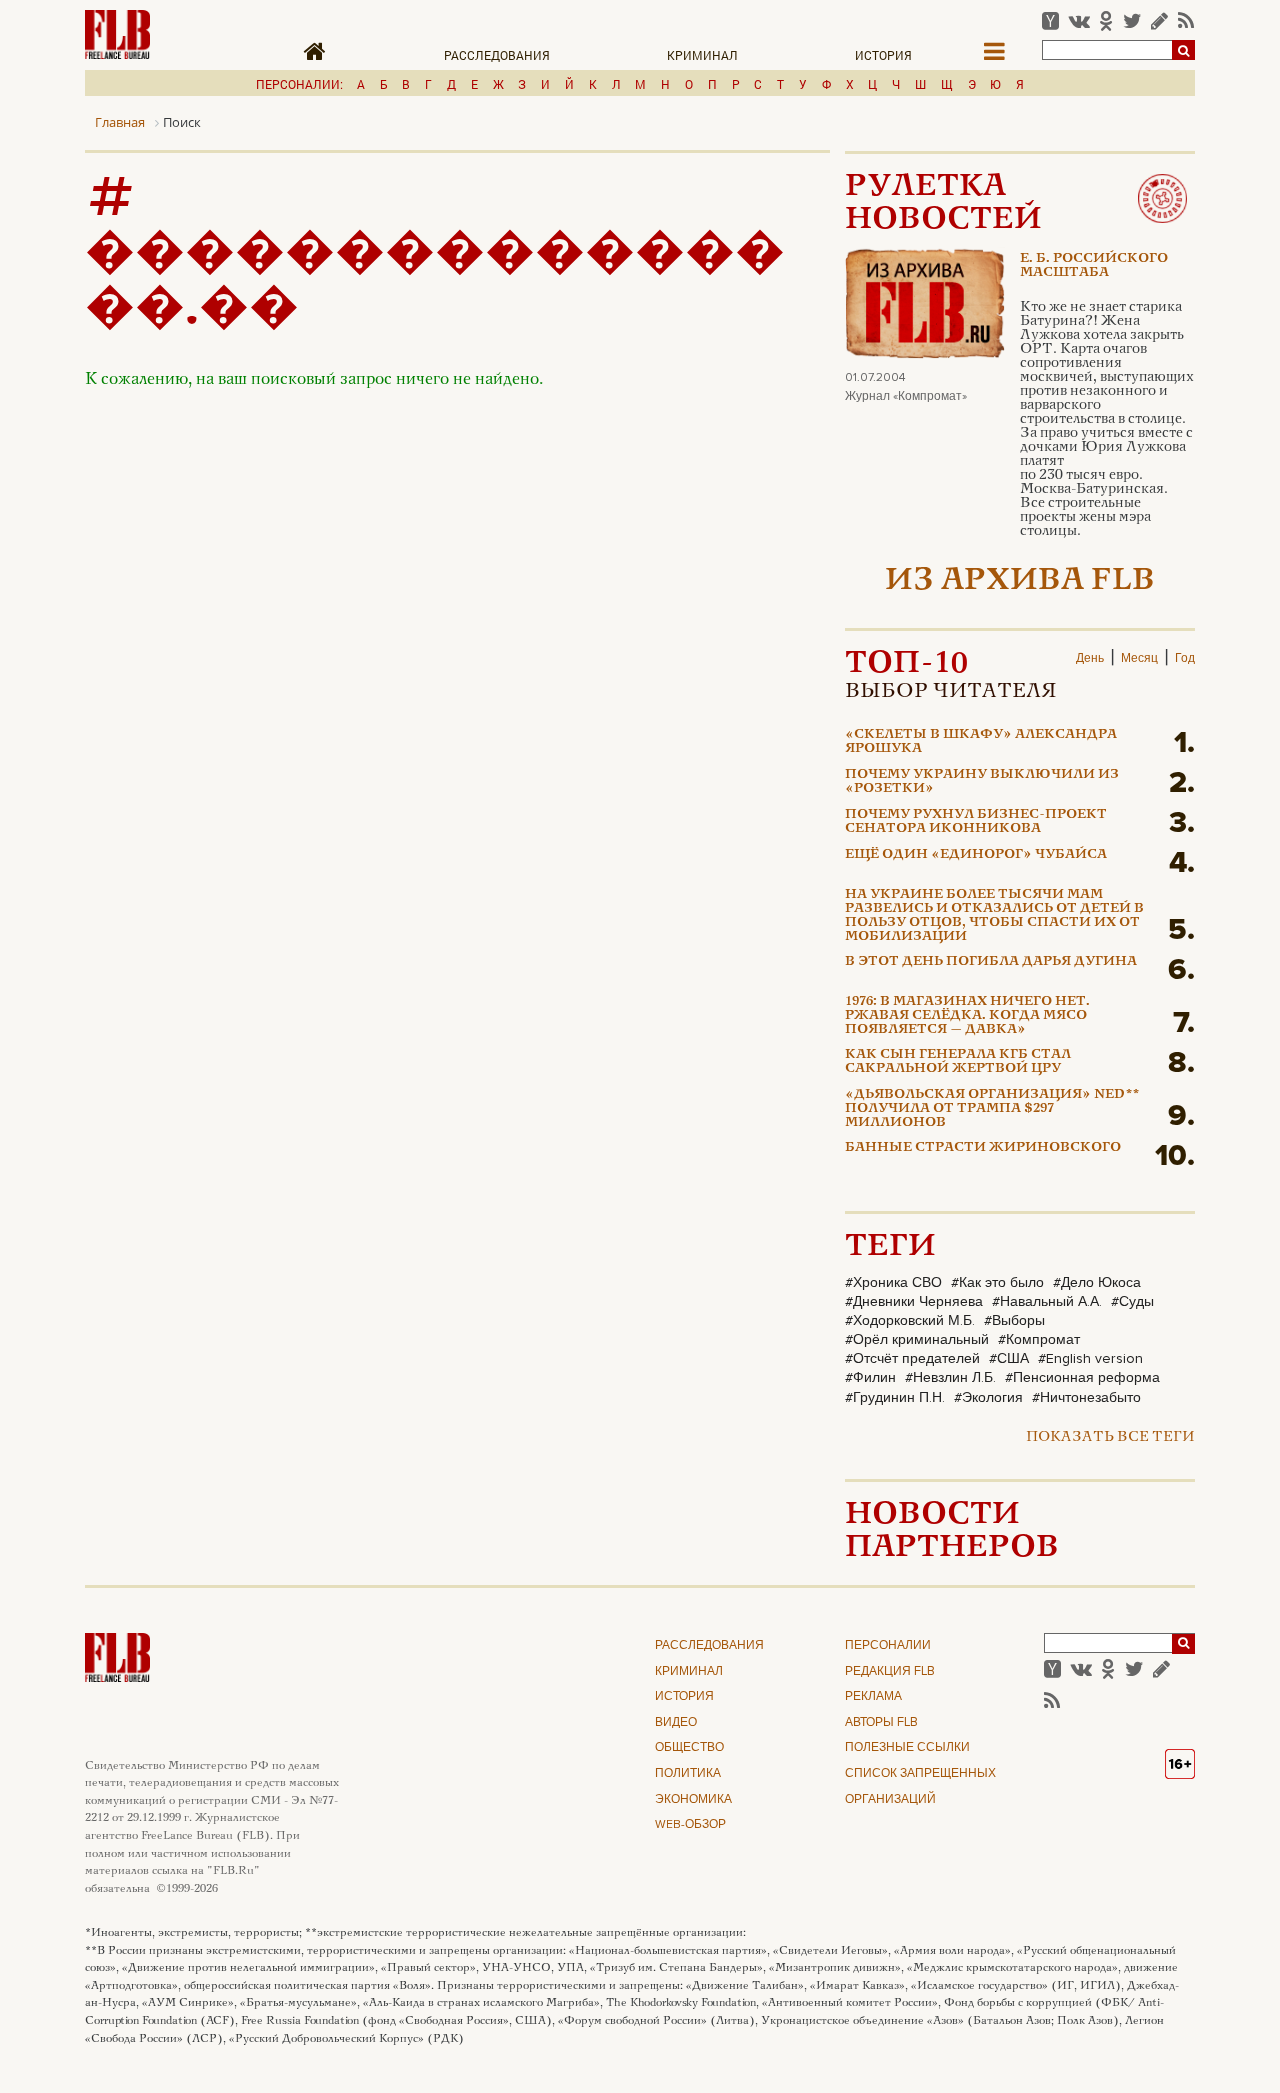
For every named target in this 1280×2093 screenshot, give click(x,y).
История (883, 55)
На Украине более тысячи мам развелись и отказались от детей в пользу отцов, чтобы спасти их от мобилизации (994, 916)
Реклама (873, 1697)
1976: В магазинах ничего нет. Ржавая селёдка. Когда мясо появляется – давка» (967, 1016)
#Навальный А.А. (1047, 1302)
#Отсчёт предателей (912, 1359)
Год (1185, 659)
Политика (688, 1774)
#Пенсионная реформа (1082, 1378)
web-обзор (690, 1825)
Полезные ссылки (907, 1748)
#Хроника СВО (893, 1283)
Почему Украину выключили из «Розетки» (982, 782)
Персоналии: (299, 84)
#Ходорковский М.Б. (910, 1321)
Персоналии (888, 1646)
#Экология (988, 1398)
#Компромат (1039, 1340)
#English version (1090, 1359)
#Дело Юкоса (1097, 1283)
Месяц (1139, 659)
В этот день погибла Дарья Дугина (991, 962)
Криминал (702, 55)
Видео (676, 1723)
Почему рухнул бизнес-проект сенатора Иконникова (976, 822)
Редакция (890, 1672)
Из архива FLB (1020, 581)
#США (1009, 1359)
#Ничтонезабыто (1086, 1398)
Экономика (693, 1800)
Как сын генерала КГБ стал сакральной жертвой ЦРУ (958, 1062)
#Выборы (1014, 1321)
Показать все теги (1110, 1437)
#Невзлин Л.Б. (950, 1378)
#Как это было (997, 1283)
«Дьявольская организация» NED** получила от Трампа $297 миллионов (992, 1109)
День (1090, 659)
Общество (689, 1748)
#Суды (1132, 1302)
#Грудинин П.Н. (895, 1398)
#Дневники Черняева (914, 1302)
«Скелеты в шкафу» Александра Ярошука (981, 742)
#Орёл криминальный (917, 1340)
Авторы (881, 1723)
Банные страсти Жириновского (983, 1148)
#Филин (870, 1378)
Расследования (497, 55)
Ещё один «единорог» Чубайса (976, 855)
